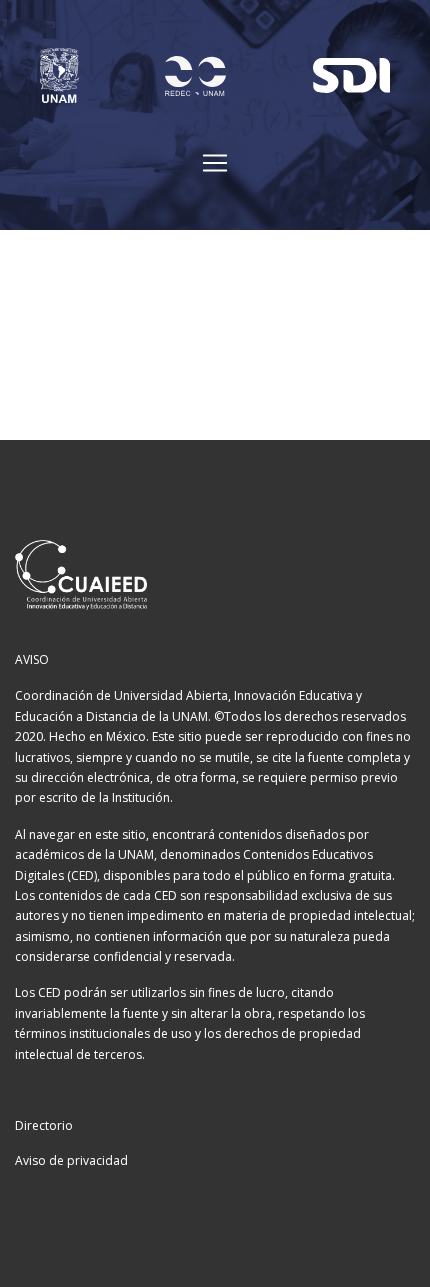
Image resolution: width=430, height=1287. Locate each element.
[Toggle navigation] (215, 163)
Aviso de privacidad (71, 1160)
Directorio (44, 1125)
